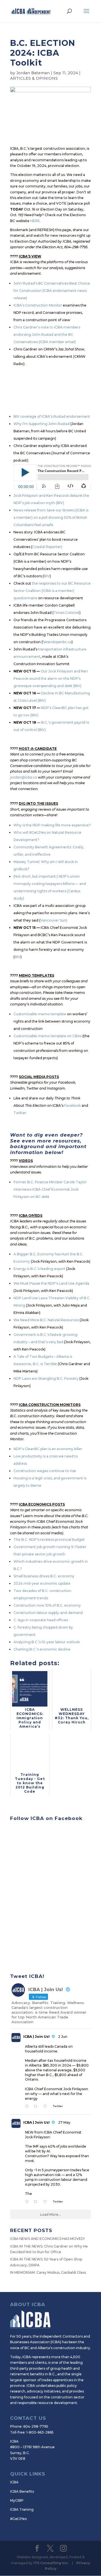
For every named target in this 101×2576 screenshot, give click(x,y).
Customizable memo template (40, 1014)
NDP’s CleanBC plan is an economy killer (48, 1449)
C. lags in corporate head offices (41, 1620)
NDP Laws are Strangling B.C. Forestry (46, 1378)
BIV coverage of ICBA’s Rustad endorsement (52, 416)
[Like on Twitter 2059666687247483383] (47, 2202)
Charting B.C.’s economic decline (42, 1649)
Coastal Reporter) (47, 547)
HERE (35, 221)
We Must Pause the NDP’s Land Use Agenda (51, 1283)
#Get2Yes (18, 2519)
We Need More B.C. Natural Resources (46, 1320)
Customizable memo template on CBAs (48, 1036)
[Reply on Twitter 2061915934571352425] (28, 2107)
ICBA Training (22, 2509)
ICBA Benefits (22, 2491)
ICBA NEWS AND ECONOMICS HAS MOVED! (47, 2239)
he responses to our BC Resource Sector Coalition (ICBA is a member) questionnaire (52, 591)
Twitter (20, 1113)
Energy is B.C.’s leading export (39, 1269)
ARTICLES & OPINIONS (34, 78)
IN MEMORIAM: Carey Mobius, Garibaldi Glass (48, 2272)
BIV (47, 576)
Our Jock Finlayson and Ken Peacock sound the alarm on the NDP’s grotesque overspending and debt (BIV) (51, 678)
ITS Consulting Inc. (51, 2563)
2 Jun (63, 2037)
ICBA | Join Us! (36, 2037)
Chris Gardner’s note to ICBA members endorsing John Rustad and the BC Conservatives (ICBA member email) (47, 335)
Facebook (73, 1105)
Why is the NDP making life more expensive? (52, 825)
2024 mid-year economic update (42, 1583)
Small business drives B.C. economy (44, 1576)
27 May (64, 2122)
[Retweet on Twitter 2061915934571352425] (37, 2107)
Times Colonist (66, 613)
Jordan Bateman (33, 73)
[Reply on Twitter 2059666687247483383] (28, 2202)
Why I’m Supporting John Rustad (42, 424)
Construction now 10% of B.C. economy (47, 1605)
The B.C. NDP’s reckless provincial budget (49, 1539)
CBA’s (20, 305)
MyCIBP (17, 2500)
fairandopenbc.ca (57, 642)
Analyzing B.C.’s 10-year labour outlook (47, 1642)
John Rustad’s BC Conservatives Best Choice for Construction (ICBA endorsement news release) (52, 291)
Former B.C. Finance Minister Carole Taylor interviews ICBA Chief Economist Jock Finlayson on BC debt (50, 1189)
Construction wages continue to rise (45, 1471)
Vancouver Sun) (54, 920)
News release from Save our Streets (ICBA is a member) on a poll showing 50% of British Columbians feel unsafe (51, 517)
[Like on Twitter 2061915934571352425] (47, 2107)
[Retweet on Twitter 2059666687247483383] (37, 2202)
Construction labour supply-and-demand (48, 1613)
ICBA (14, 2482)
